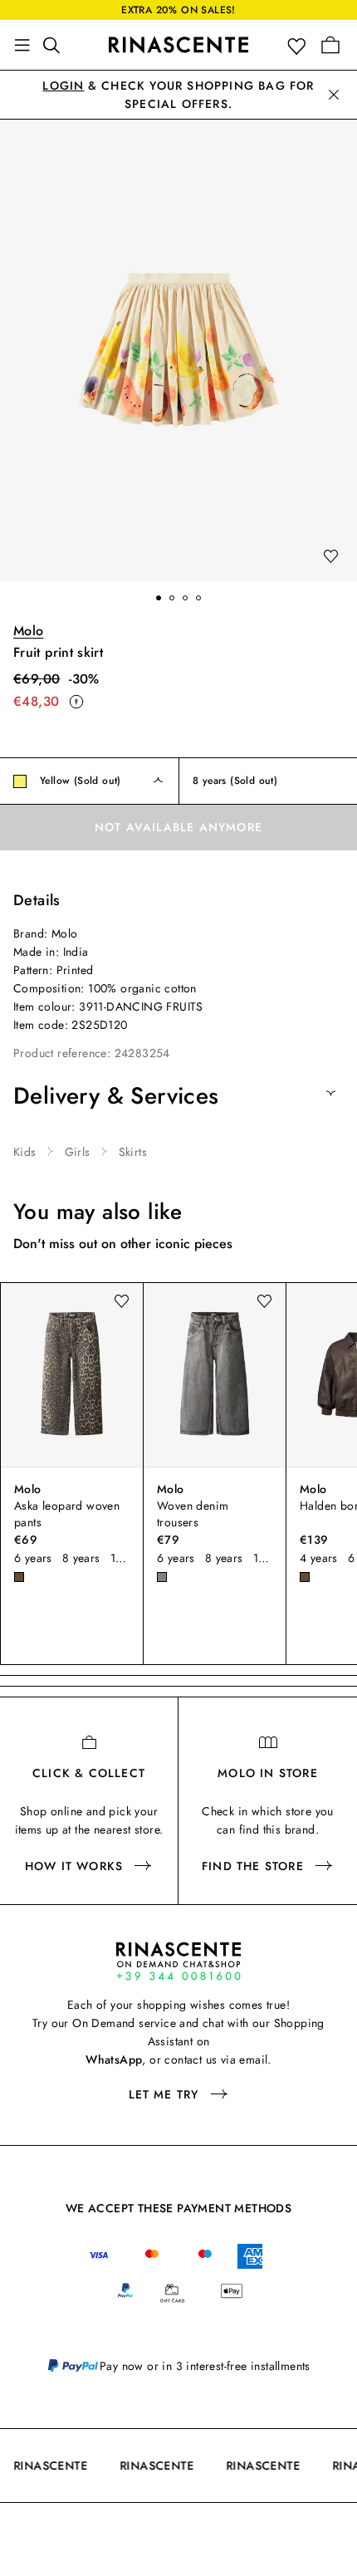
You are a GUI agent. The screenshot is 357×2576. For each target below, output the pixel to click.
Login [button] (63, 86)
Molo (28, 631)
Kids (25, 1152)
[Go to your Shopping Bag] (330, 45)
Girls (78, 1152)
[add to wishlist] (330, 557)
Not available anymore (178, 827)
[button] (300, 45)
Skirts (133, 1152)
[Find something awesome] (56, 45)
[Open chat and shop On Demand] (178, 1961)
